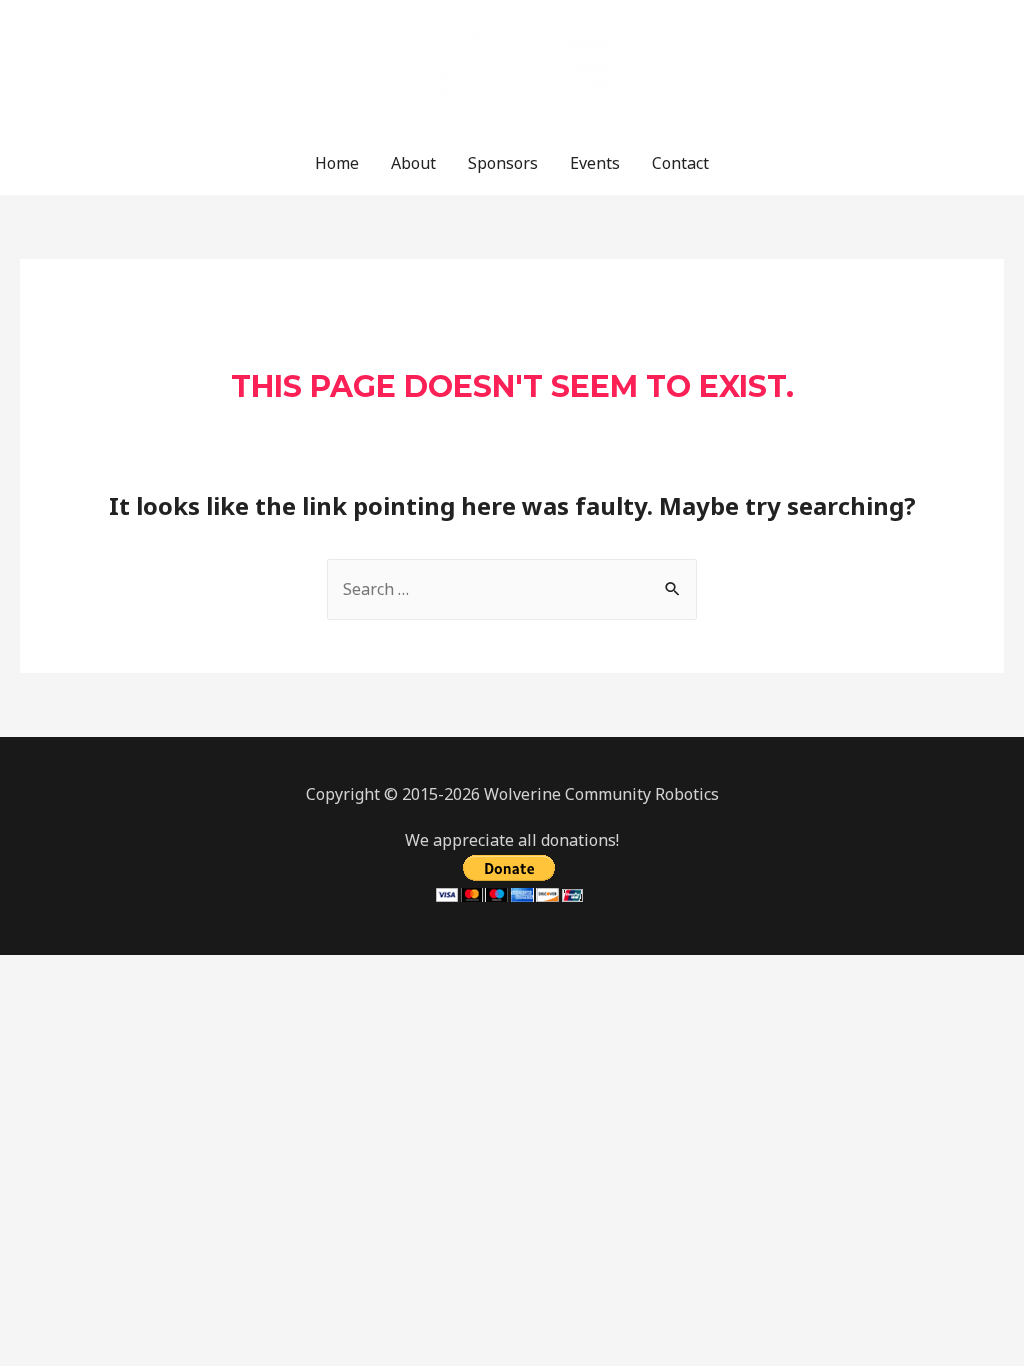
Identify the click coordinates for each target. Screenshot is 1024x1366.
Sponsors (503, 163)
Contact (680, 163)
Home (337, 163)
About (413, 163)
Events (595, 163)
